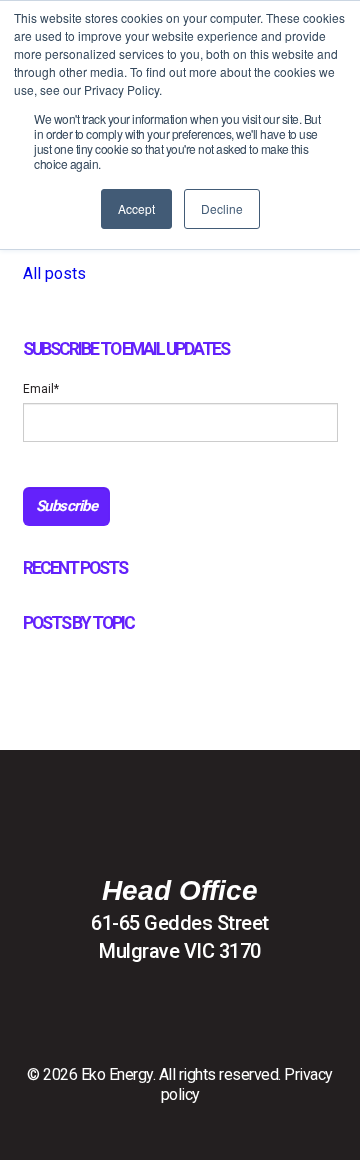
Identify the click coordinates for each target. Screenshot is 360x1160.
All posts (54, 273)
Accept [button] (136, 208)
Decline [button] (222, 208)
